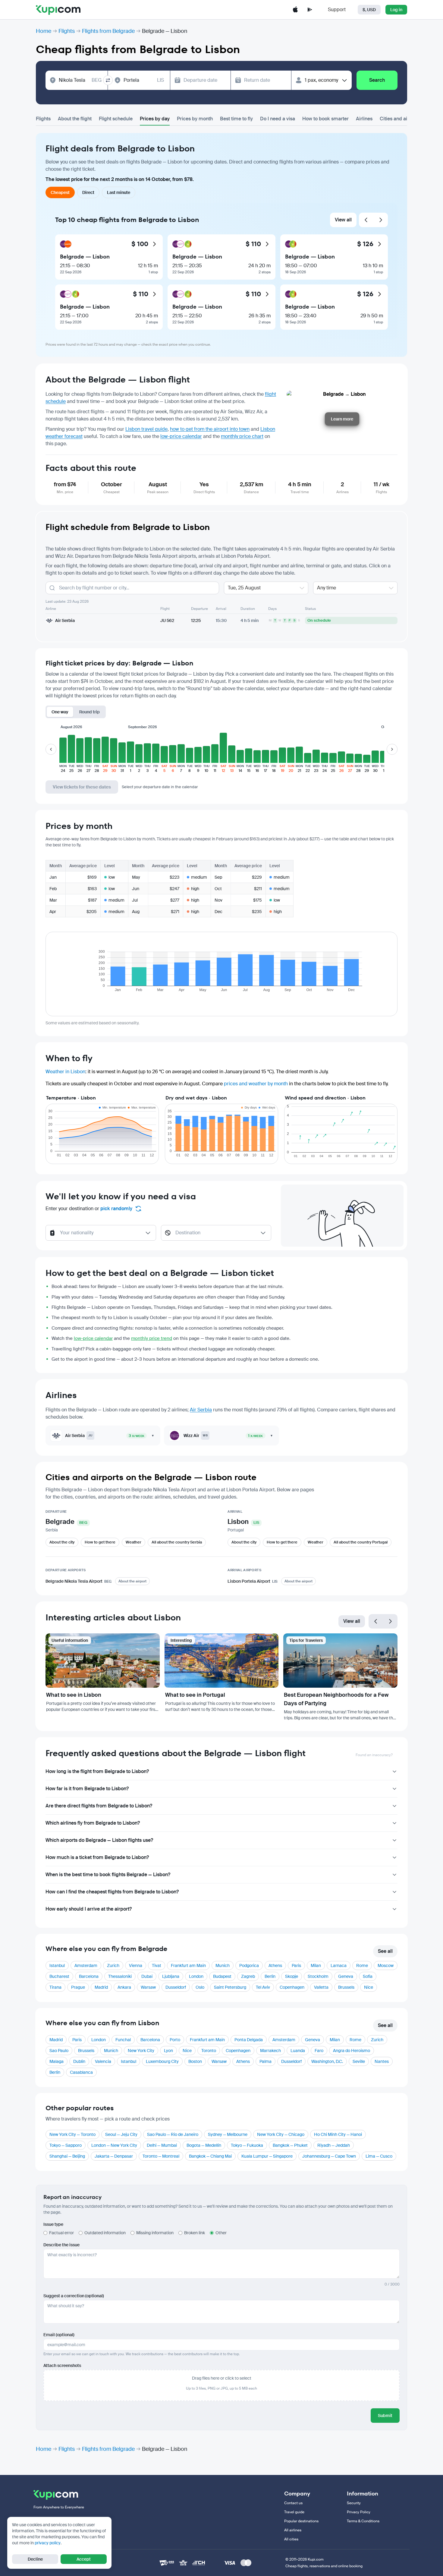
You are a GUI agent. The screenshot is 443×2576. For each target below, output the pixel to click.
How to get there (100, 1542)
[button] (63, 753)
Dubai (147, 1976)
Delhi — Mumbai (162, 2145)
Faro (319, 2051)
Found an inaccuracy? (374, 1755)
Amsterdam (86, 1965)
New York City (141, 2051)
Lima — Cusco (379, 2156)
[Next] (381, 220)
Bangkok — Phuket (290, 2145)
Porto (175, 2040)
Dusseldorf (176, 1987)
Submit (385, 2416)
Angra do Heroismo (352, 2051)
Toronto (209, 2051)
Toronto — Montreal (161, 2156)
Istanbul (57, 1965)
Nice (369, 1987)
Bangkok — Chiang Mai (210, 2156)
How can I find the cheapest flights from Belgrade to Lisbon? (112, 1892)
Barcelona (89, 1976)
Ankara (124, 1987)
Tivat (157, 1965)
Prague (78, 1987)
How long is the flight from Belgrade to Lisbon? (97, 1771)
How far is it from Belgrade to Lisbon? (87, 1789)
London (196, 1976)
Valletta (321, 1987)
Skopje (292, 1976)
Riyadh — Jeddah (334, 2145)
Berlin (270, 1976)
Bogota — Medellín (204, 2145)
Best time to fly (236, 119)
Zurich (113, 1965)
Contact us (293, 2503)
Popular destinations (301, 2521)
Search (377, 80)
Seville (359, 2061)
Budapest (222, 1976)
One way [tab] (60, 712)
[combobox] (80, 80)
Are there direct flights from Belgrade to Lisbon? (99, 1806)
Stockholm (318, 1976)
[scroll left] (51, 749)
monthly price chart (242, 436)
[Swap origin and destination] (108, 80)
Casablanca (81, 2072)
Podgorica (249, 1965)
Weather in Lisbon (65, 1072)
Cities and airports (400, 119)
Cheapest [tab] (60, 192)
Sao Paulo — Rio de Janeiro (173, 2134)
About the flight (75, 119)
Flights (67, 31)
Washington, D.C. (327, 2061)
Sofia (368, 1976)
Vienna (136, 1965)
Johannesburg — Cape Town (329, 2156)
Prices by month (195, 119)
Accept (84, 2559)
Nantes (382, 2061)
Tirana (55, 1987)
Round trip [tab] (90, 712)
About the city (62, 1542)
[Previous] (366, 220)
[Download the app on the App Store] (295, 10)
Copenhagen (292, 1987)
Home (44, 31)
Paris (296, 1965)
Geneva (346, 1976)
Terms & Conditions (363, 2521)
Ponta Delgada (249, 2040)
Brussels (346, 1987)
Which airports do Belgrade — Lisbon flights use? (99, 1840)
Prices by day (155, 119)
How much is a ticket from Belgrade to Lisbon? (97, 1857)
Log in (396, 10)
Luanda (298, 2051)
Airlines (364, 119)
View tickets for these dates (82, 787)
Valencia (103, 2061)
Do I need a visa (278, 119)
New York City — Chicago (281, 2134)
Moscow (386, 1965)
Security (354, 2503)
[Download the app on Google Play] (310, 10)
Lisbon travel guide (146, 429)
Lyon (168, 2051)
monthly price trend (152, 1338)
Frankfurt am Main (188, 1965)
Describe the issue (61, 2245)
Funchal (123, 2040)
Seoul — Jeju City (121, 2134)
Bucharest (59, 1976)
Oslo (200, 1987)
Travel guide (294, 2512)
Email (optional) (59, 2335)
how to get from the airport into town (210, 429)
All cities (291, 2539)
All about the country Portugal (361, 1542)
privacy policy (48, 2543)
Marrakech (270, 2051)
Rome (362, 1965)
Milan (316, 1965)
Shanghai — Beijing (67, 2156)
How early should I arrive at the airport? (89, 1909)
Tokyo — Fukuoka (247, 2145)
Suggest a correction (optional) (74, 2296)
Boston (195, 2061)
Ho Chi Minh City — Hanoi (338, 2134)
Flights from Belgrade (108, 31)
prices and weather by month (256, 1084)
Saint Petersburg (230, 1987)
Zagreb (248, 1976)
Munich (223, 1965)
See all (385, 1951)
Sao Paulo (59, 2051)
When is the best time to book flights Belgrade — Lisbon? (108, 1875)
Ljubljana (171, 1976)
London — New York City (114, 2145)
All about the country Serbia (177, 1542)
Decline (35, 2559)
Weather (134, 1542)
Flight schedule (116, 119)
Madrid (101, 1987)
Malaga (57, 2061)
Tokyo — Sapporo (66, 2145)
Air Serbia (201, 1410)
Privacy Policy (359, 2512)
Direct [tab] (88, 192)
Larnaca (339, 1965)
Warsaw (148, 1987)
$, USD (369, 10)
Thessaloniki (120, 1976)
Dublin (79, 2061)
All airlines (293, 2530)
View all (343, 220)
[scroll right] (392, 749)
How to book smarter (325, 119)
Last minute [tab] (119, 192)
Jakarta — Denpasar (114, 2156)
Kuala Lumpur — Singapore (267, 2156)
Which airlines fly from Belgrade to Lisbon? (93, 1823)
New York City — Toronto (72, 2134)
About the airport (132, 1581)
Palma (265, 2061)
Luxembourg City (162, 2061)
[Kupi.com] (58, 10)
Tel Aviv (263, 1987)
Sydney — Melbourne (228, 2134)
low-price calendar (181, 436)
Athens (275, 1965)
